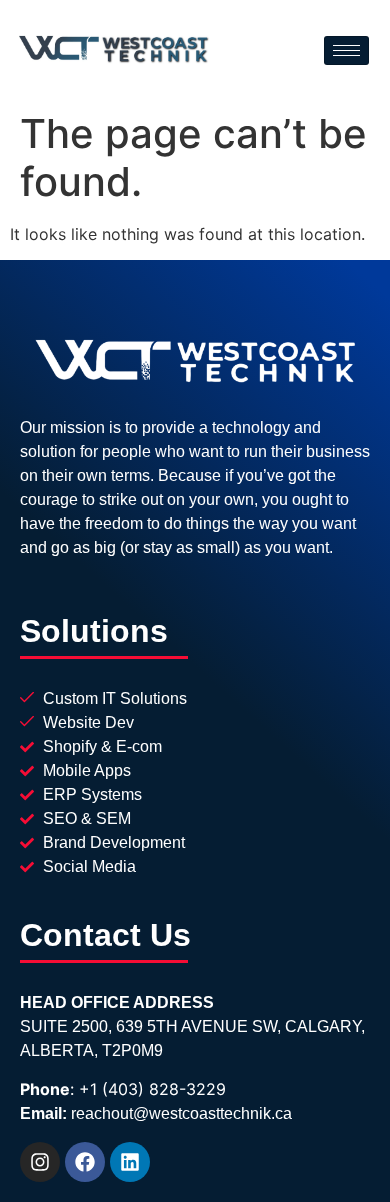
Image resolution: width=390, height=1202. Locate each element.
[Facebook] (85, 1162)
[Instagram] (40, 1162)
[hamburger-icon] (346, 50)
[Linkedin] (130, 1162)
